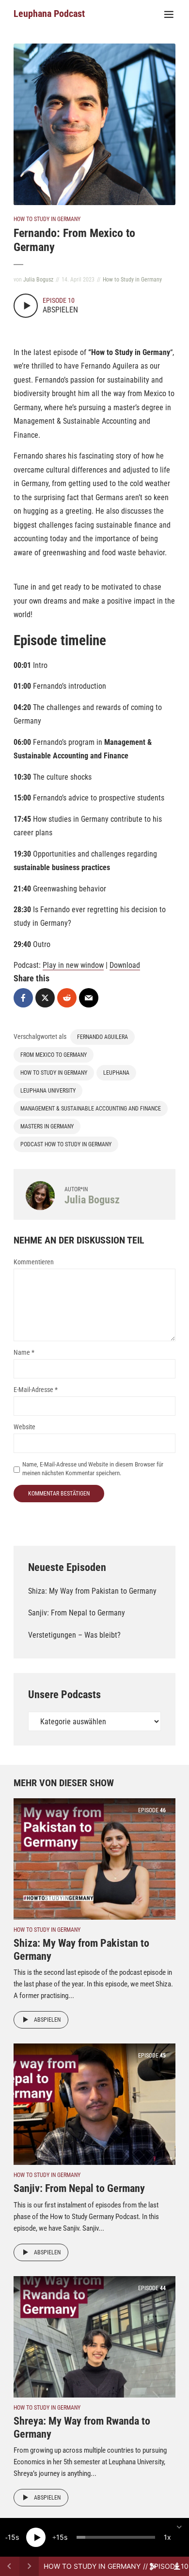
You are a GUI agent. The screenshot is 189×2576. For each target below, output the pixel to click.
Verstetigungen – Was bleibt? (74, 1635)
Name (24, 1352)
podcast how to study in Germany (66, 1144)
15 (12, 2537)
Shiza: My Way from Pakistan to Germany (92, 1591)
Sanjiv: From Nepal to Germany (77, 1613)
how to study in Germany (54, 1073)
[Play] (36, 2537)
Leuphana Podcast (49, 14)
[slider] (116, 2537)
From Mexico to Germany (54, 1055)
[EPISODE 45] (94, 2104)
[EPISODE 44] (94, 2336)
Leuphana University (48, 1091)
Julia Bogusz (38, 280)
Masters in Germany (47, 1126)
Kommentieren (34, 1262)
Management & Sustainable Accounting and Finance (91, 1109)
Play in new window (73, 965)
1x (167, 2537)
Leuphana (116, 1073)
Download (125, 965)
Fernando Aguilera (102, 1037)
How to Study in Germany (47, 219)
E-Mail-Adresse (36, 1390)
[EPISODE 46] (94, 1858)
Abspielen (47, 2020)
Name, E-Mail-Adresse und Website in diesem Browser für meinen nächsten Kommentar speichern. (93, 1469)
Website (24, 1427)
